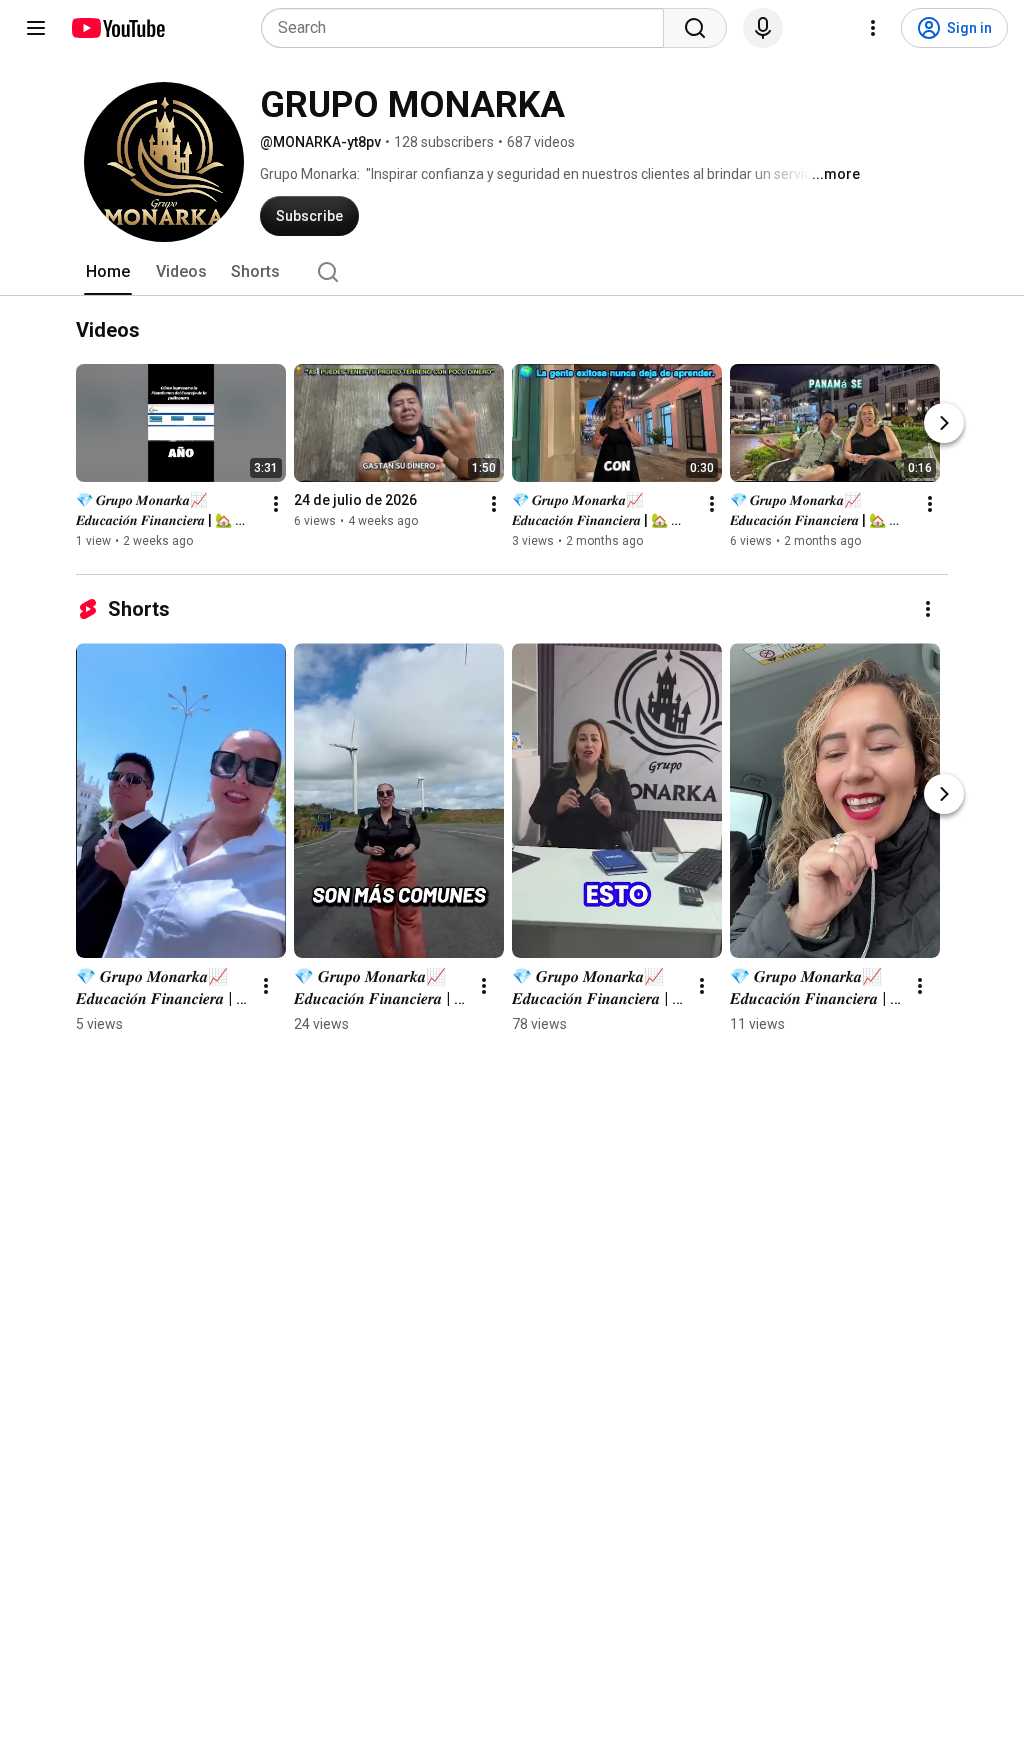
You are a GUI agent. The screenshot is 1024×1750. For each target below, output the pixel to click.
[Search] (695, 28)
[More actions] (276, 504)
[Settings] (873, 28)
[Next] (944, 423)
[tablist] (512, 272)
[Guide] (36, 28)
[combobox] (468, 28)
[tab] (108, 272)
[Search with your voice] (763, 28)
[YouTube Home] (117, 28)
